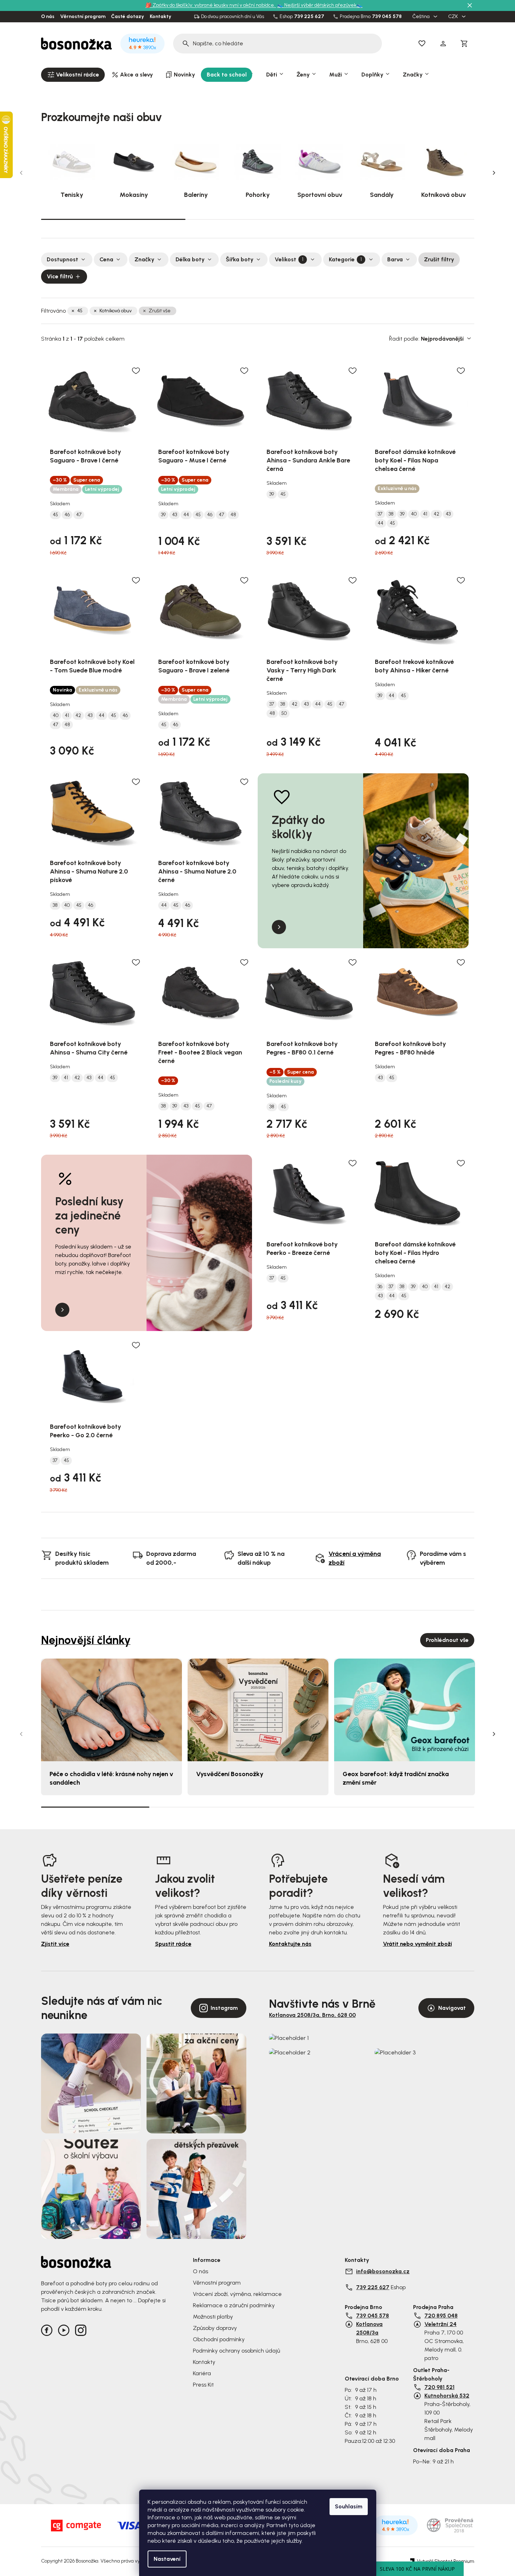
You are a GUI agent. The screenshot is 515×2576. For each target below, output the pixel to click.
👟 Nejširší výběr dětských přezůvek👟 (320, 5)
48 (233, 515)
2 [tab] (258, 219)
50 (284, 713)
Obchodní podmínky (219, 2339)
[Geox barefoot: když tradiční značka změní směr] (405, 1710)
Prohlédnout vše (447, 1640)
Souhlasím (349, 2506)
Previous (21, 173)
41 (425, 514)
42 (436, 514)
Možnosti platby (213, 2317)
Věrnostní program (83, 17)
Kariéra (202, 2373)
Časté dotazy (128, 17)
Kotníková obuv (116, 311)
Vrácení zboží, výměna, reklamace (237, 2294)
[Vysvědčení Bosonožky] (258, 1710)
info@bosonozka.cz (383, 2271)
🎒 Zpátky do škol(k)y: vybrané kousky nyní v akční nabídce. (211, 5)
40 (414, 514)
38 (391, 514)
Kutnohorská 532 (447, 2396)
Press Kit (203, 2385)
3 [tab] (402, 219)
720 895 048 (441, 2316)
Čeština (422, 17)
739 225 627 (309, 17)
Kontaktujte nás (290, 1944)
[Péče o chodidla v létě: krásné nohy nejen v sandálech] (111, 1710)
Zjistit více (55, 1944)
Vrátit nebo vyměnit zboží (417, 1944)
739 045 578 (387, 17)
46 (67, 515)
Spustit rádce (173, 1944)
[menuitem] (73, 75)
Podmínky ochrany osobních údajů (236, 2351)
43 (174, 515)
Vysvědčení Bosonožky (230, 1774)
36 (380, 1287)
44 (186, 515)
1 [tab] (113, 219)
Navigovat (452, 2008)
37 (380, 514)
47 (79, 515)
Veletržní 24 (440, 2324)
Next (494, 173)
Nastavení (167, 2559)
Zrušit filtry (439, 259)
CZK (454, 17)
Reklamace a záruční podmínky (234, 2305)
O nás (48, 17)
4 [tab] (420, 1807)
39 (163, 515)
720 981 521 (439, 2387)
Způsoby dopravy (215, 2328)
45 (80, 311)
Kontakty (161, 17)
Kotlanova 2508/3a (369, 2328)
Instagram (224, 2008)
